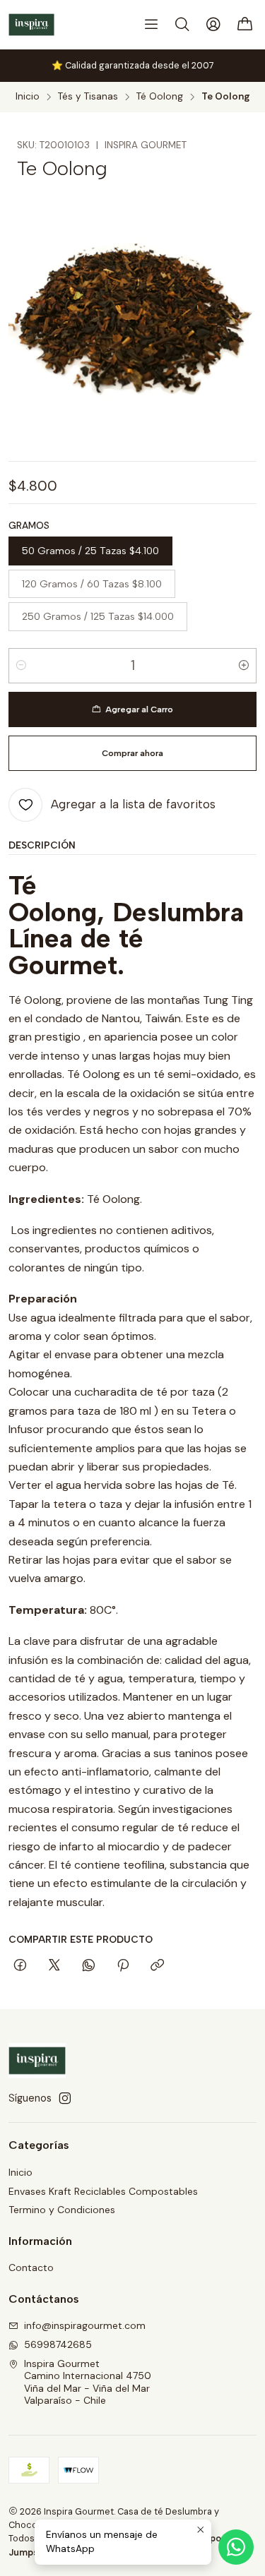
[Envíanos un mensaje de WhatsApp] (236, 2547)
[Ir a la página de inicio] (31, 25)
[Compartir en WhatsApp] (89, 1966)
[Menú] (151, 25)
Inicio (28, 97)
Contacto (31, 2268)
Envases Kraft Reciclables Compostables (103, 2191)
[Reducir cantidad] (21, 666)
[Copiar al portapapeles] (157, 1966)
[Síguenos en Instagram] (65, 2098)
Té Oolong (160, 97)
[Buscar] (182, 25)
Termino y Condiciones (62, 2210)
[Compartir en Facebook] (20, 1966)
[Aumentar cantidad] (244, 666)
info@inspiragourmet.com (85, 2325)
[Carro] (245, 25)
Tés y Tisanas (88, 97)
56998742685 (58, 2344)
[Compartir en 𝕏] (54, 1966)
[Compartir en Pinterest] (123, 1966)
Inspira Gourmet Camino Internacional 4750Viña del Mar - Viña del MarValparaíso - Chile (88, 2382)
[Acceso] (213, 25)
